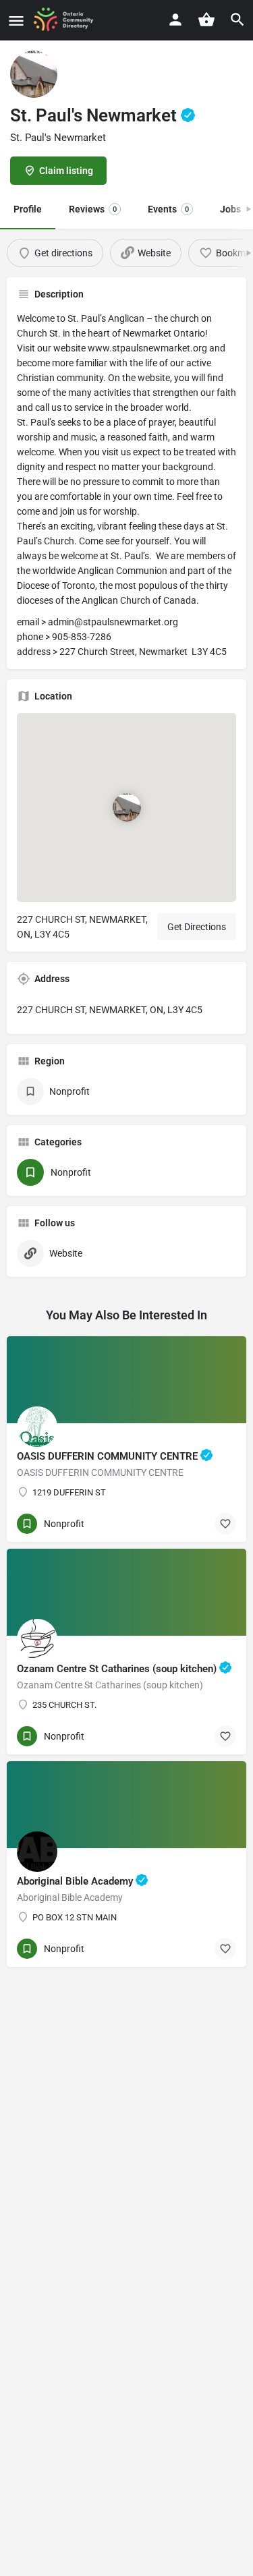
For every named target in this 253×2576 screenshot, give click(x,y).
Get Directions (197, 927)
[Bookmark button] (225, 1524)
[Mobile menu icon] (16, 21)
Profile (28, 209)
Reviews (93, 209)
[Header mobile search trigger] (237, 20)
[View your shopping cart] (206, 20)
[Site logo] (68, 20)
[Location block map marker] (127, 807)
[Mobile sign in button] (175, 20)
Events (168, 209)
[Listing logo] (34, 74)
